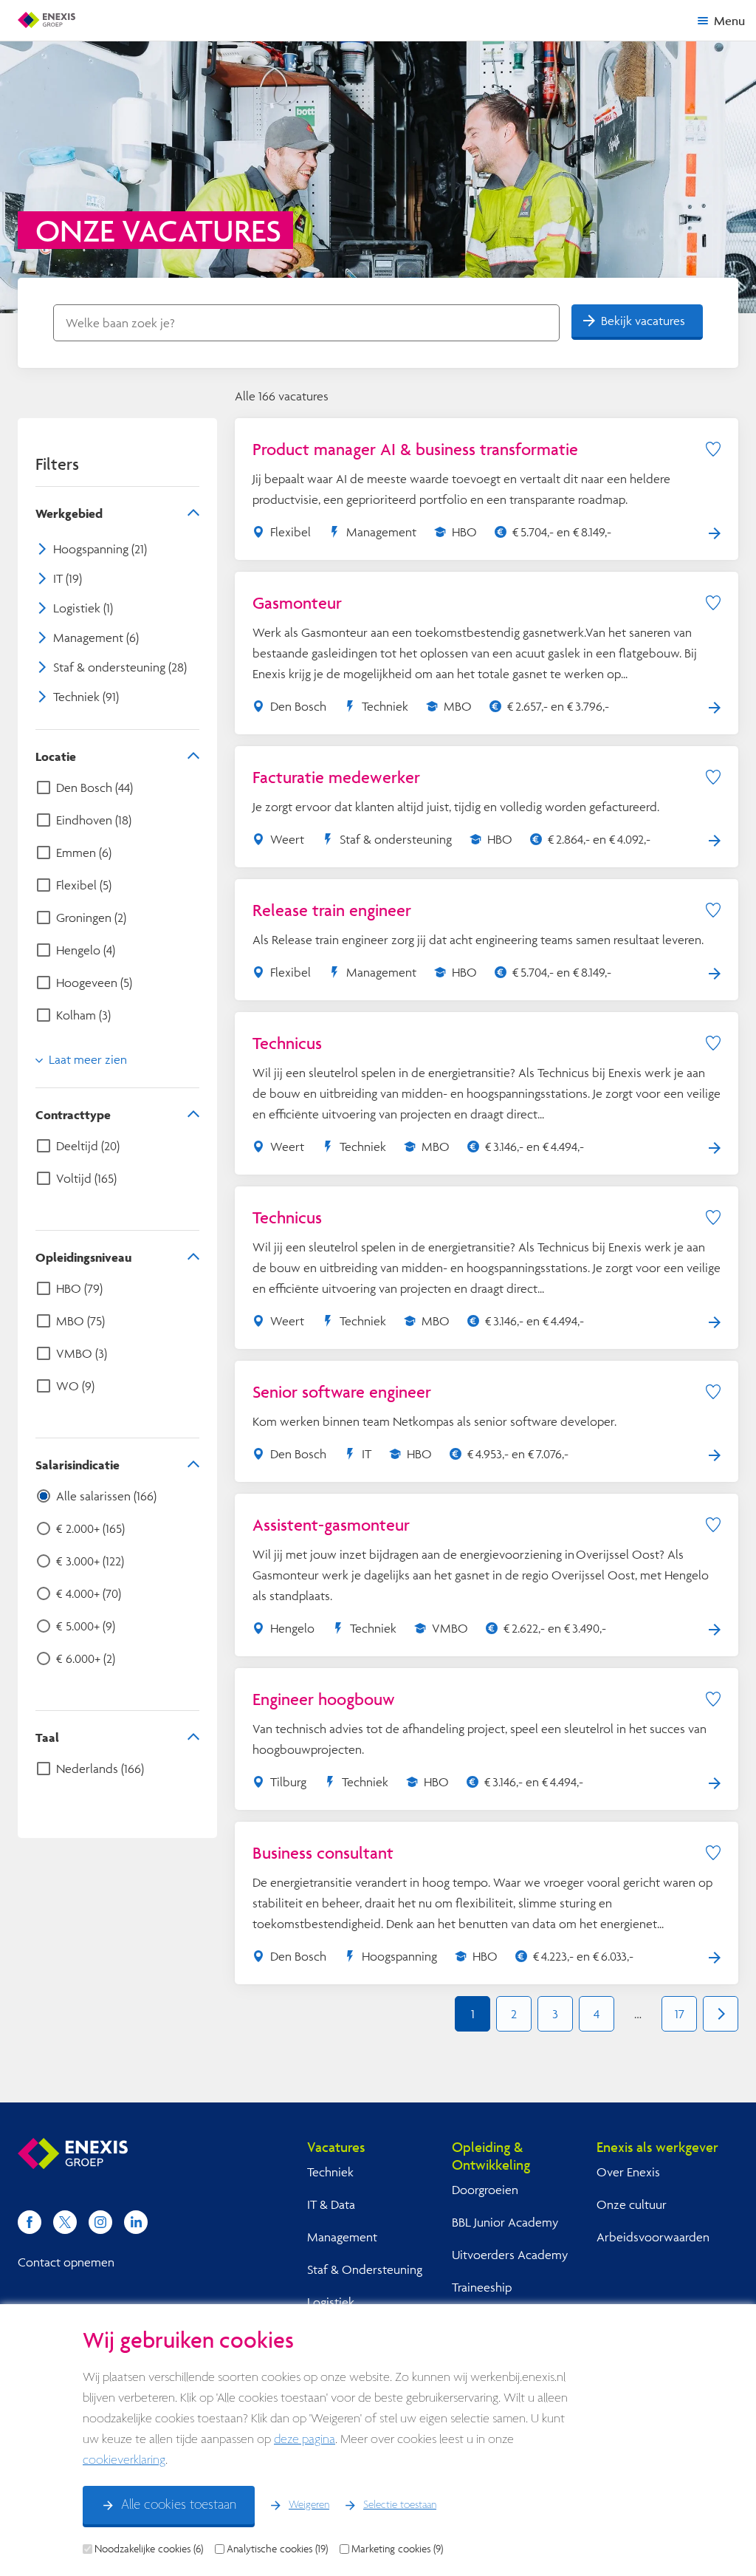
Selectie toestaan (400, 2505)
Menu (729, 20)
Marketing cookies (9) (397, 2549)
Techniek (330, 2172)
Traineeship (482, 2287)
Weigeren (309, 2505)
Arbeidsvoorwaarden (653, 2237)
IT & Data (331, 2204)
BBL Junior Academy (505, 2222)
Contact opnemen (66, 2262)
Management (342, 2237)
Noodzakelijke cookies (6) (149, 2549)
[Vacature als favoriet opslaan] (713, 449)
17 (680, 2013)
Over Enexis (628, 2172)
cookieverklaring (124, 2460)
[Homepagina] (47, 20)
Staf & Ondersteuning (365, 2269)
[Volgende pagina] (721, 2014)
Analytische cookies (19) (277, 2549)
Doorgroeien (485, 2189)
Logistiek (331, 2302)
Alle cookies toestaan (179, 2505)
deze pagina (305, 2440)
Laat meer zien (88, 1059)
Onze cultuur (632, 2204)
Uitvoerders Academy (510, 2254)
